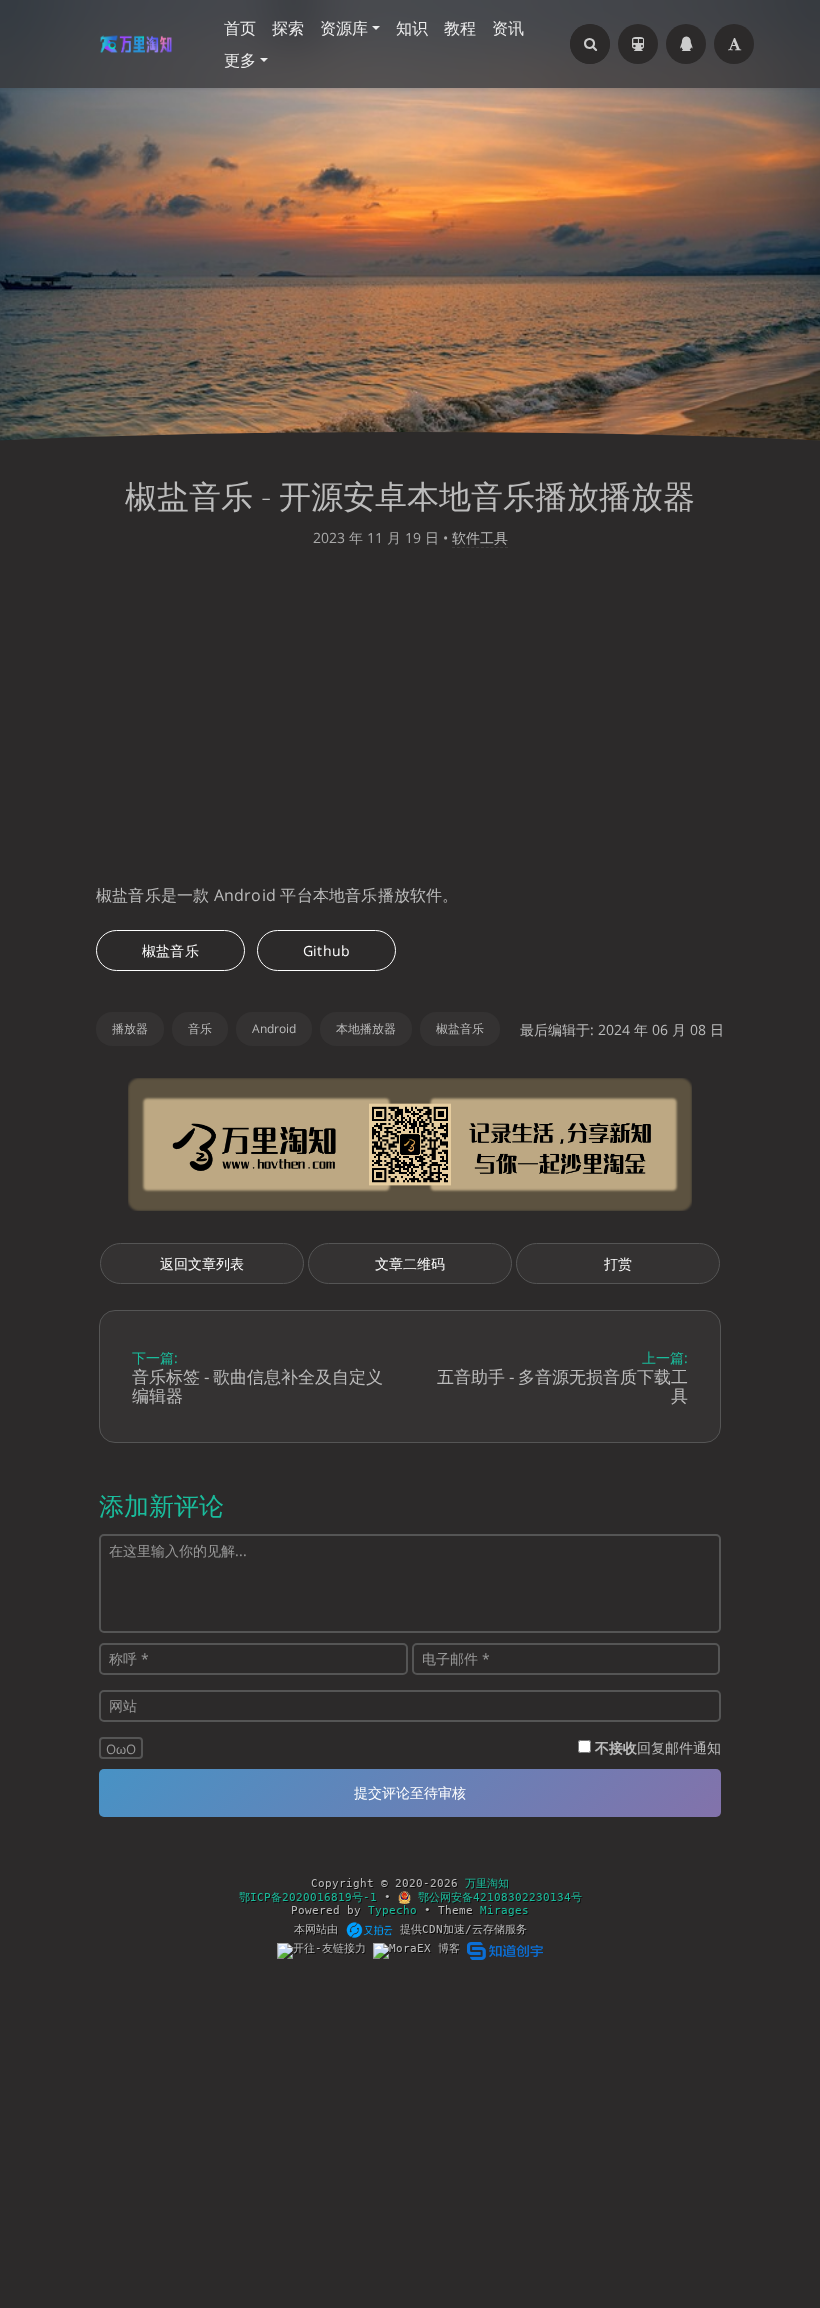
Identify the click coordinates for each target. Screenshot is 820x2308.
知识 (412, 28)
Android (274, 1028)
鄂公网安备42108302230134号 (496, 1897)
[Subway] (638, 44)
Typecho (392, 1910)
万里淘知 (487, 1883)
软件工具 (480, 537)
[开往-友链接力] (325, 1950)
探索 (288, 28)
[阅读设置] (734, 44)
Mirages (504, 1910)
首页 (240, 28)
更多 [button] (240, 60)
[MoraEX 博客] (420, 1950)
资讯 (508, 28)
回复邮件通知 (658, 1747)
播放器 (130, 1028)
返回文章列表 (202, 1263)
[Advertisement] (410, 721)
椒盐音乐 (170, 950)
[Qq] (686, 44)
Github (326, 950)
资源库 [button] (344, 28)
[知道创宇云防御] (504, 1950)
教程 (460, 28)
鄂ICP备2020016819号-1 (308, 1897)
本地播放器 (366, 1028)
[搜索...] (590, 44)
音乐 (200, 1028)
